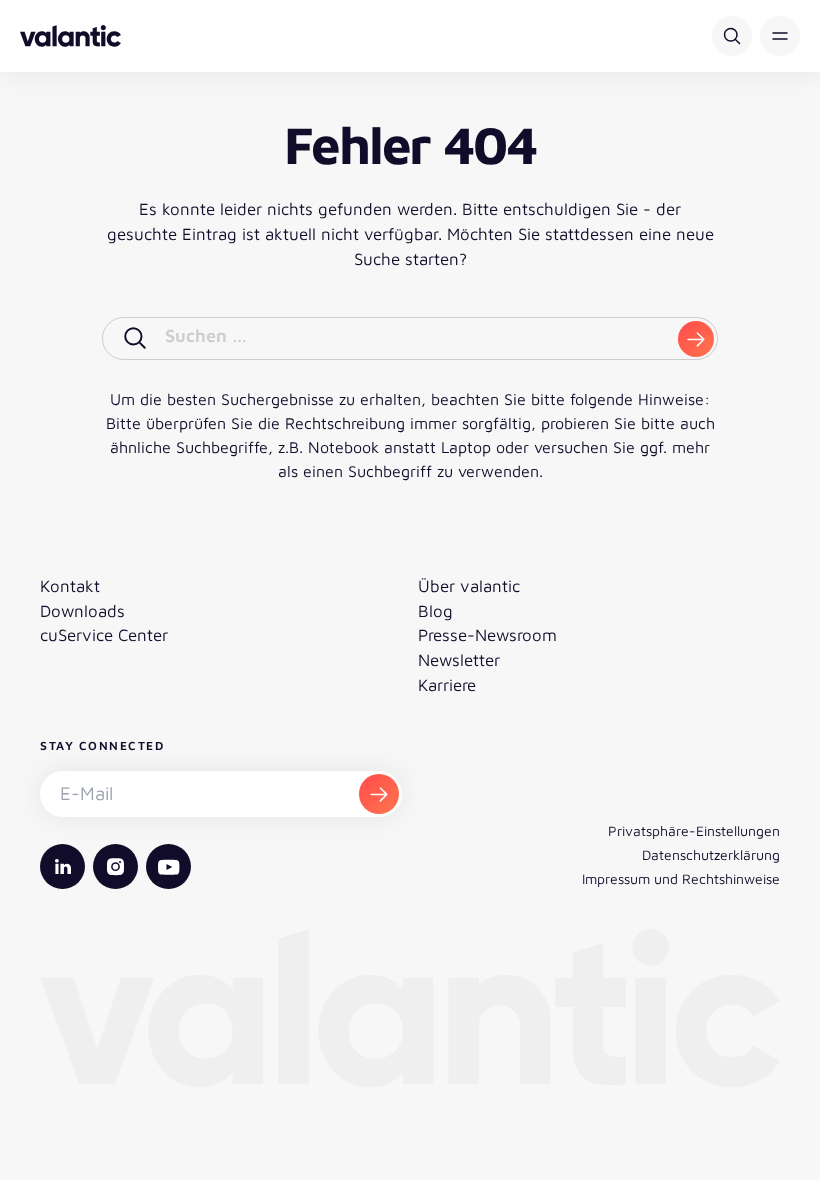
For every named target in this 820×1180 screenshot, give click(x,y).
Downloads (82, 611)
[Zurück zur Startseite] (70, 36)
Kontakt (70, 586)
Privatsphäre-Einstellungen (694, 830)
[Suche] (732, 36)
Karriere (447, 685)
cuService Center (104, 635)
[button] (780, 36)
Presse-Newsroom (487, 635)
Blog (435, 611)
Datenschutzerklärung (711, 854)
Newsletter (459, 660)
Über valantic (469, 586)
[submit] (696, 339)
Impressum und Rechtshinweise (681, 878)
